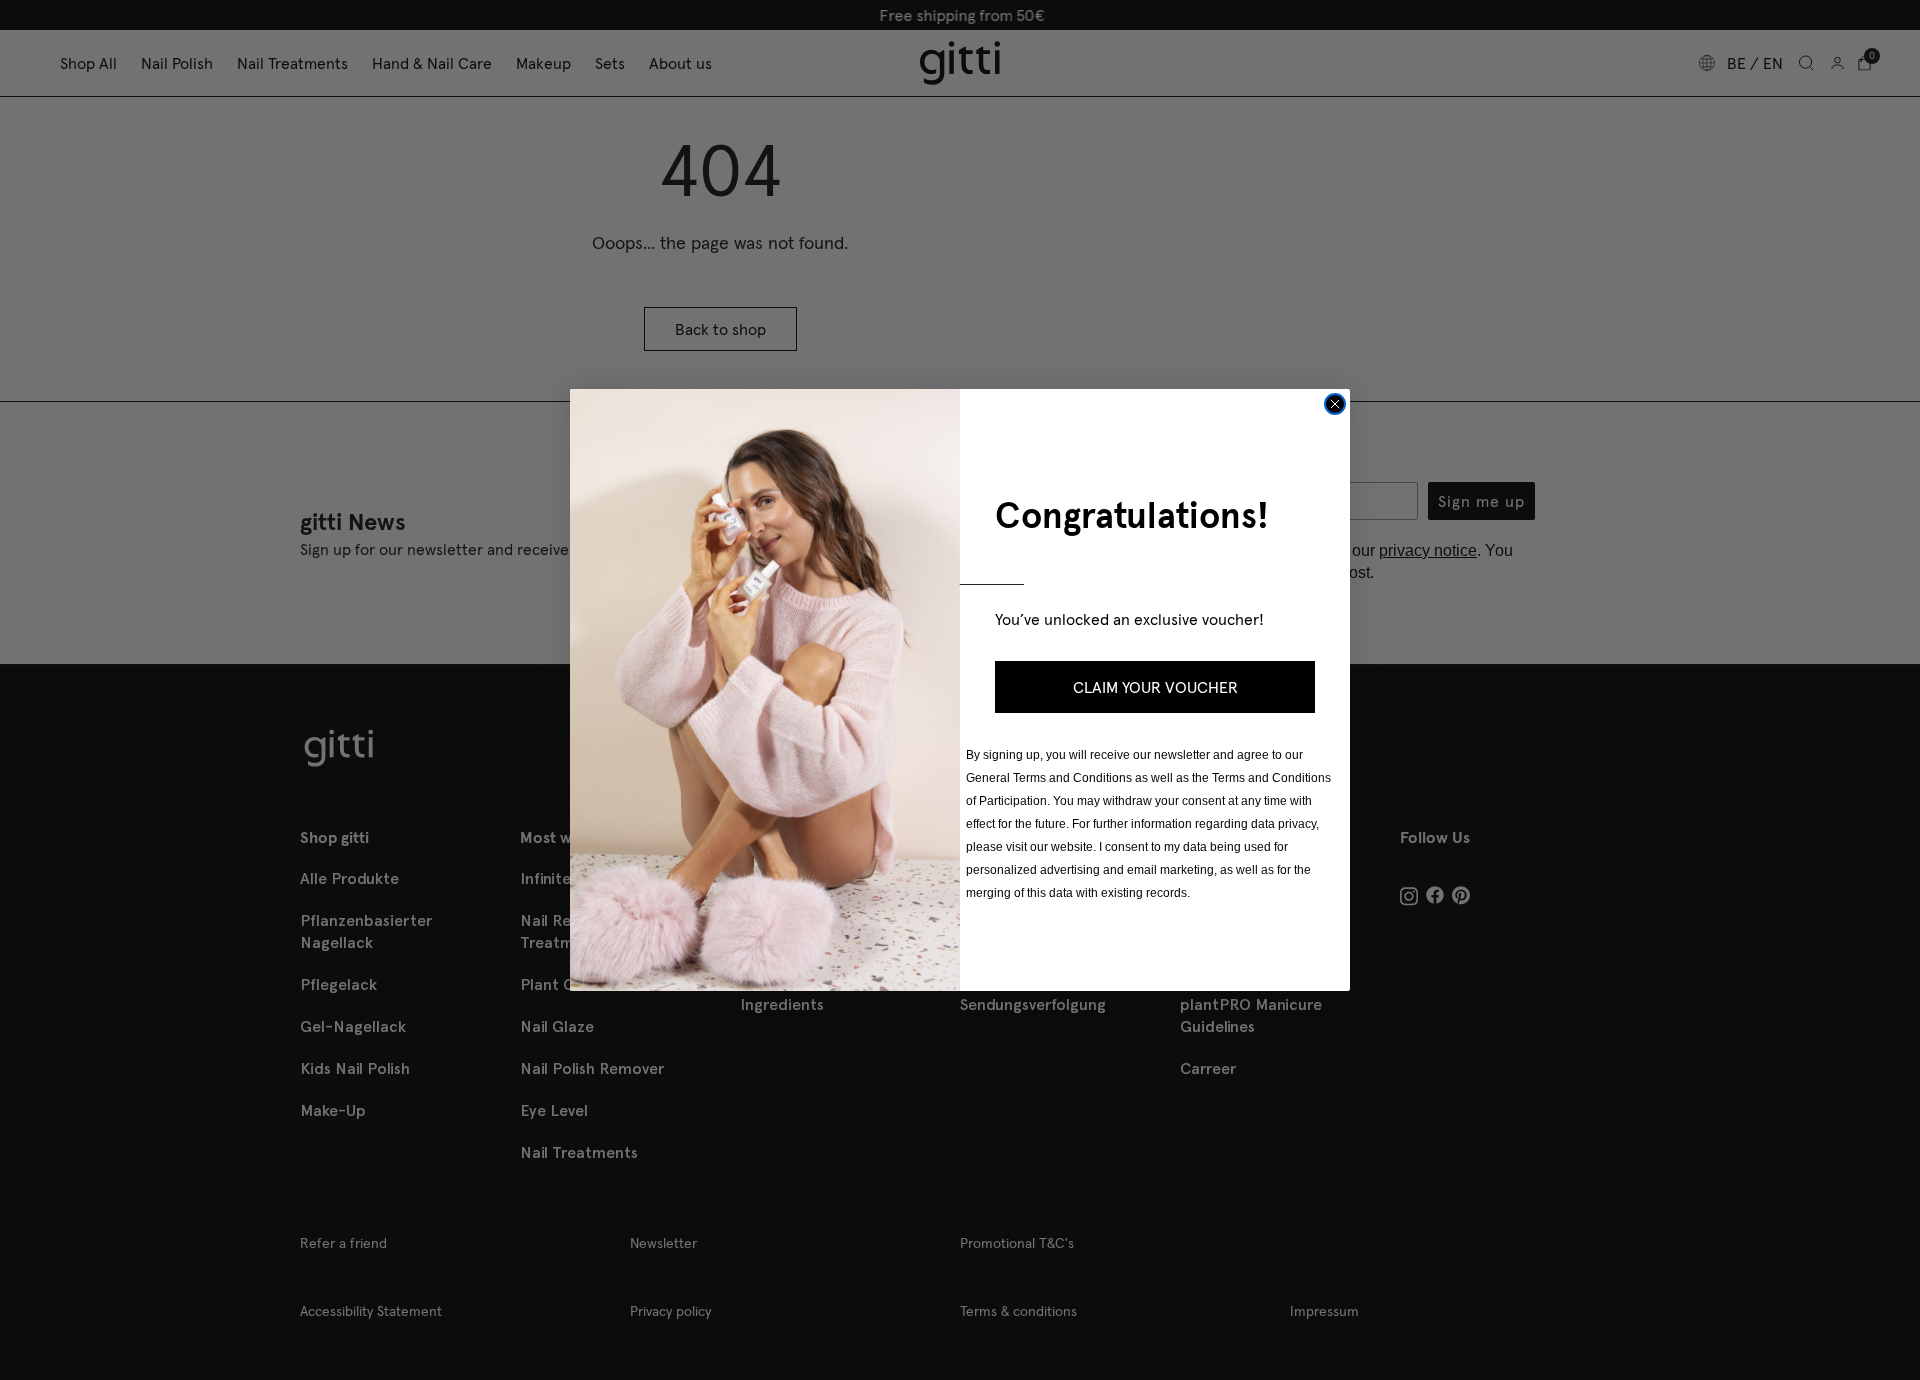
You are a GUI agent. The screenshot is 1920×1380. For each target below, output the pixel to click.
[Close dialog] (1335, 404)
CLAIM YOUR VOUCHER (1155, 687)
